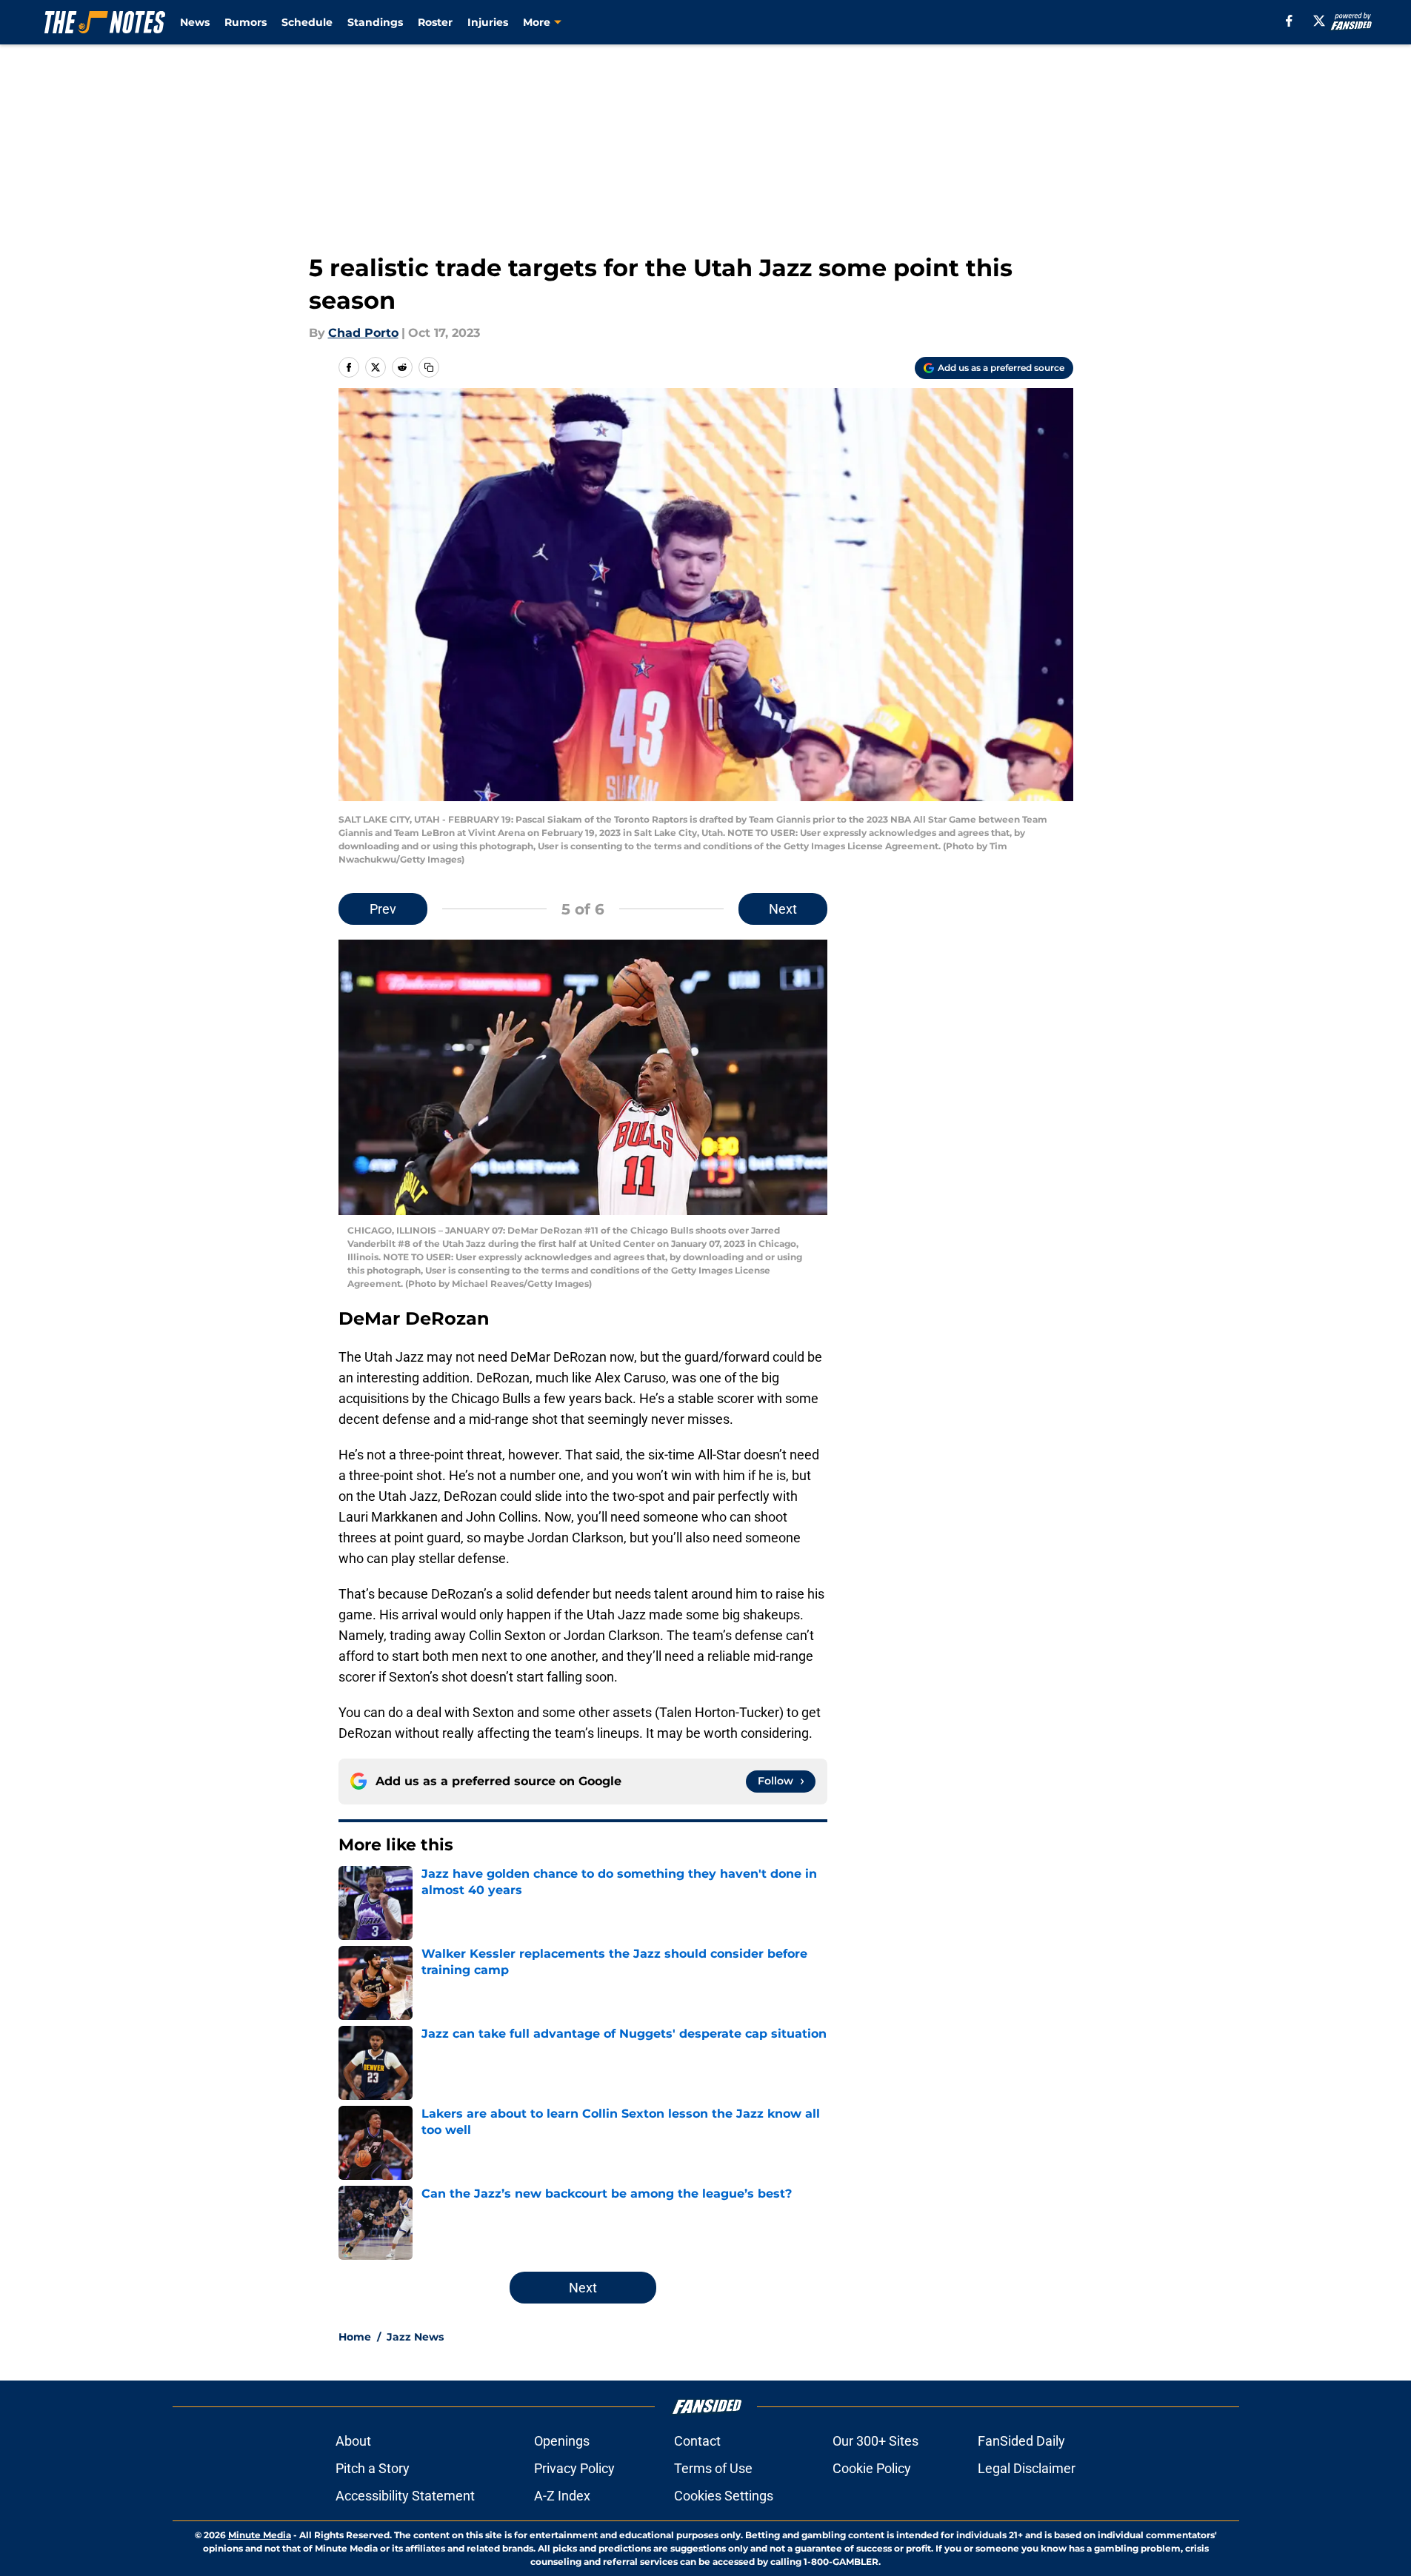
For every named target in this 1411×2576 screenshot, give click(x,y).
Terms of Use (713, 2468)
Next (783, 909)
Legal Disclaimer (1027, 2468)
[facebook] (1289, 21)
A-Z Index (562, 2496)
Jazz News (415, 2337)
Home (355, 2337)
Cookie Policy (872, 2468)
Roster (435, 22)
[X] (1319, 21)
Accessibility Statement (405, 2496)
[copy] (429, 367)
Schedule (307, 22)
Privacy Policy (574, 2468)
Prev (383, 909)
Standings (375, 22)
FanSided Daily (1021, 2441)
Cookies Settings (724, 2496)
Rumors (246, 22)
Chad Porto (363, 333)
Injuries (488, 22)
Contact (697, 2441)
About (353, 2441)
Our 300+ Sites (875, 2441)
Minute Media (260, 2535)
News (195, 22)
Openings (562, 2441)
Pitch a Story (373, 2468)
